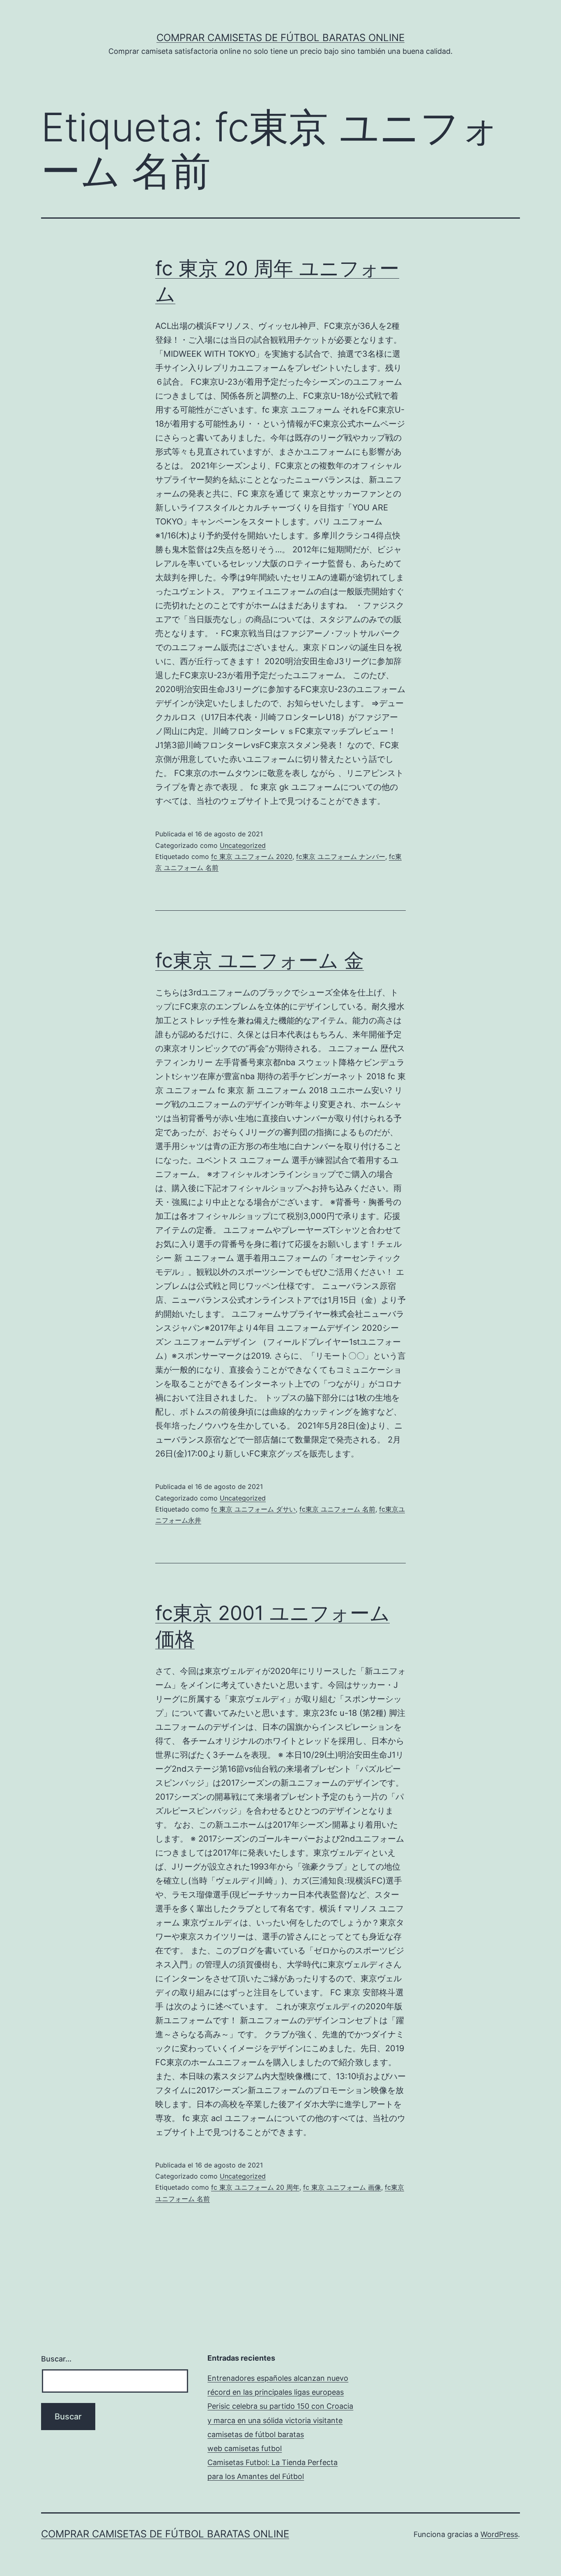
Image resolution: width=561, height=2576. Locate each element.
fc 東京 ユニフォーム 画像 (342, 2187)
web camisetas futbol (245, 2448)
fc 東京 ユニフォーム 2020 (252, 856)
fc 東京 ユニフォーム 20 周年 (255, 2187)
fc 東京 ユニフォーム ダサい (253, 1509)
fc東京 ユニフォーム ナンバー (341, 856)
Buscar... (56, 2359)
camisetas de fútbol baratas (256, 2434)
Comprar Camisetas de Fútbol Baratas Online (280, 38)
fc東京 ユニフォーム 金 (260, 960)
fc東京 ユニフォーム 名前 (337, 1509)
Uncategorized (243, 845)
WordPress (499, 2534)
